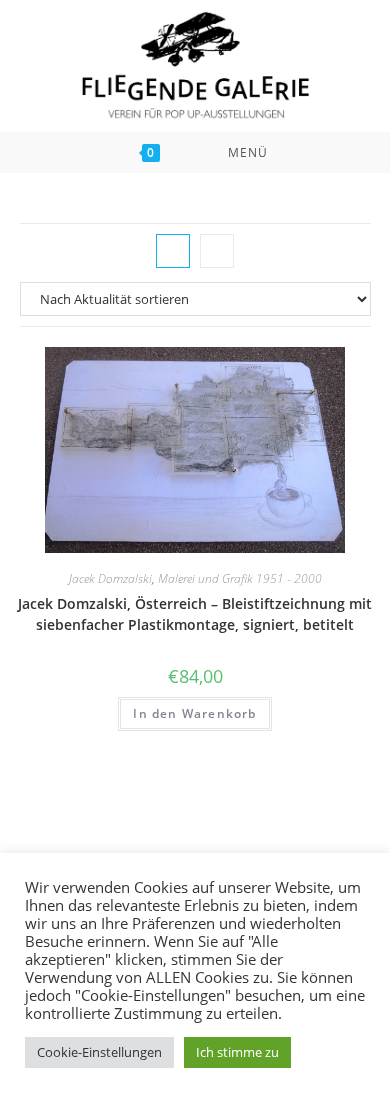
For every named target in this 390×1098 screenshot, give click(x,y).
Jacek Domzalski (110, 578)
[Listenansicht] (217, 251)
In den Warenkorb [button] (194, 713)
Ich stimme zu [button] (237, 1052)
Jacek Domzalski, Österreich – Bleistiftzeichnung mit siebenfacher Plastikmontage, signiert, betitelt (195, 614)
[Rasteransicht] (173, 251)
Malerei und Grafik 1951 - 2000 (240, 578)
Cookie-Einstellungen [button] (99, 1052)
